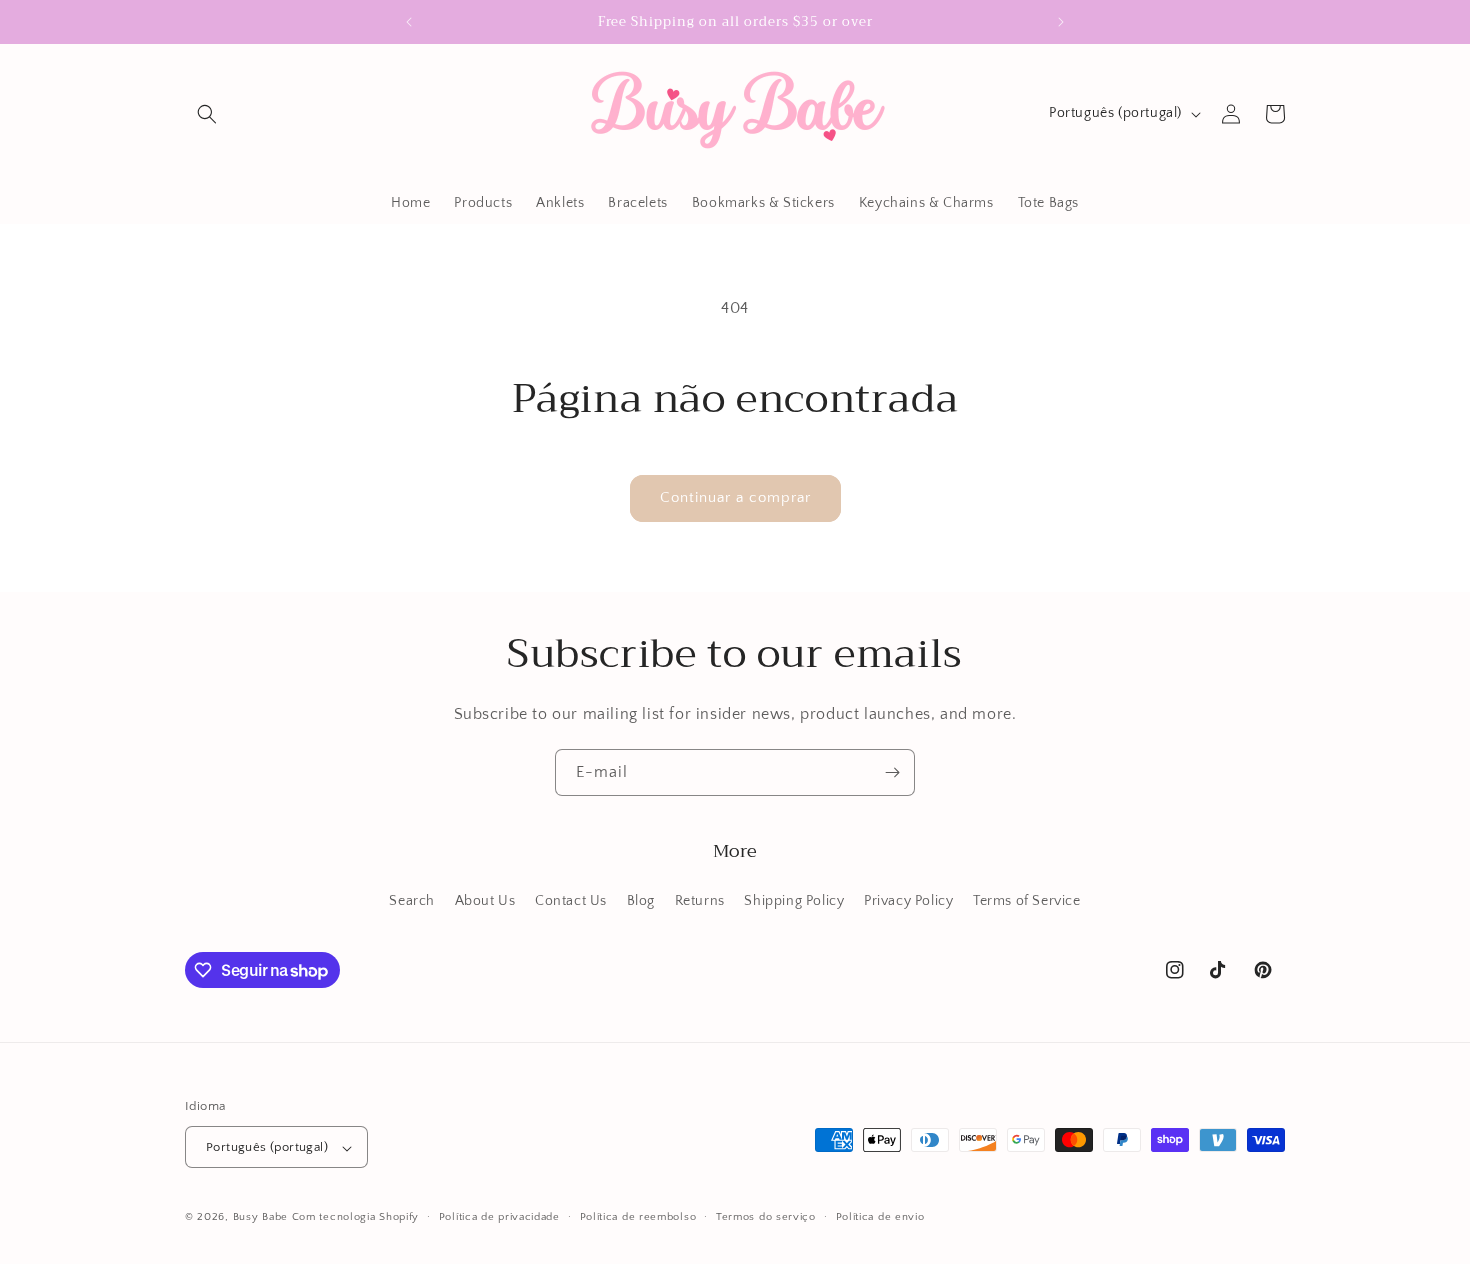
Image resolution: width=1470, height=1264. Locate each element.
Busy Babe (262, 1218)
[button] (207, 114)
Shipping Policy (794, 900)
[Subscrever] (892, 772)
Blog (641, 900)
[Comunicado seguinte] (1061, 22)
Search (412, 900)
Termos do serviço (766, 1217)
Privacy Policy (908, 900)
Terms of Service (1027, 900)
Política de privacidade (499, 1217)
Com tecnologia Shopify (355, 1218)
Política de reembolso (638, 1217)
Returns (700, 900)
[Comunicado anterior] (409, 22)
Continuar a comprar (735, 497)
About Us (485, 900)
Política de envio (880, 1217)
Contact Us (571, 900)
